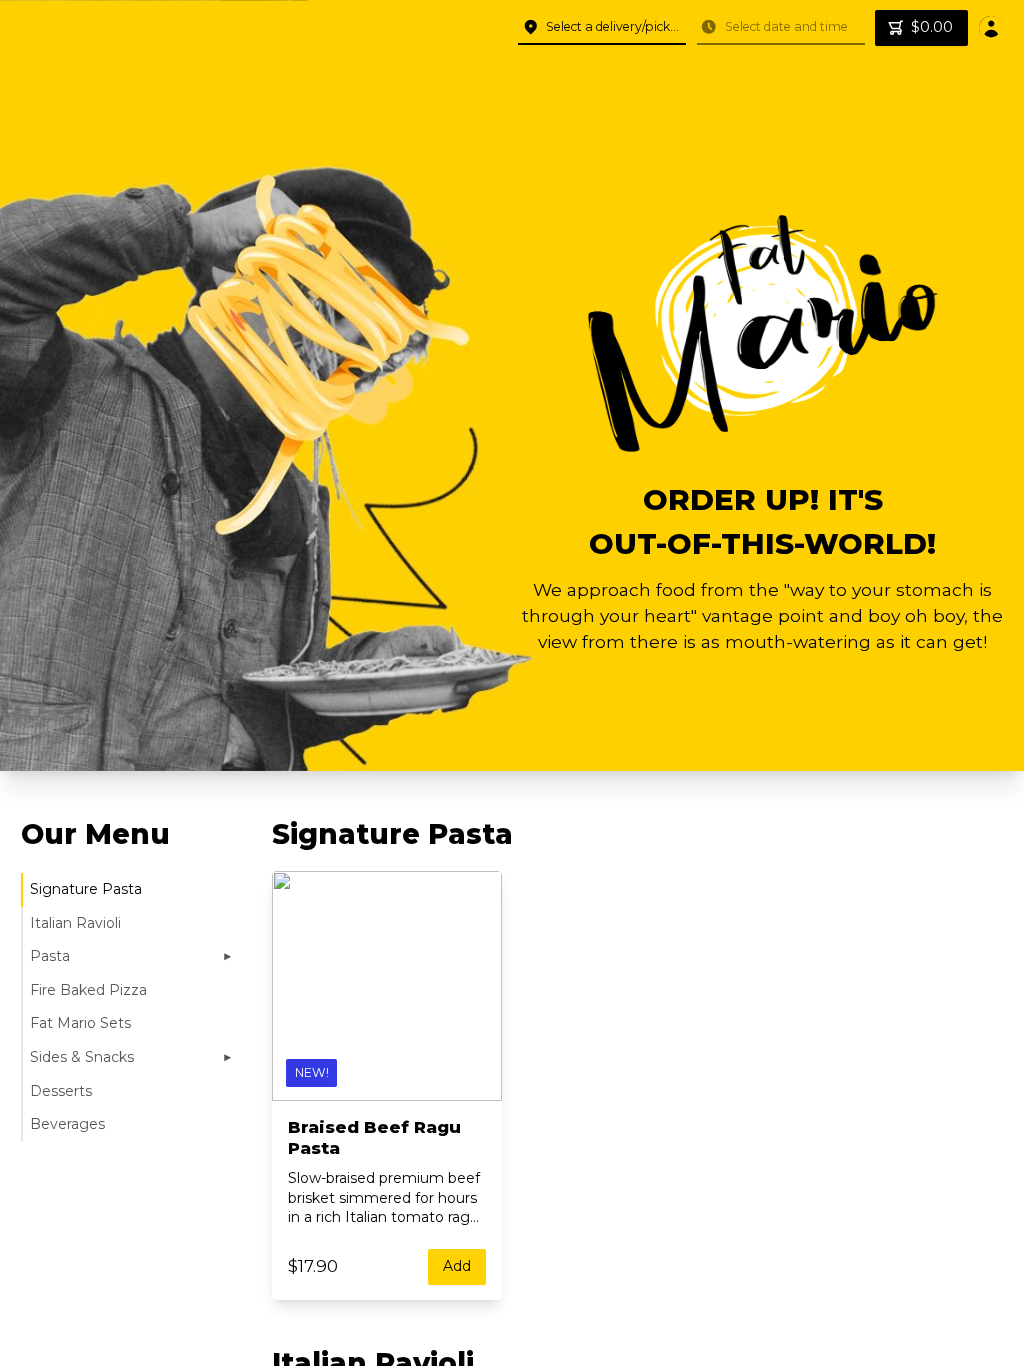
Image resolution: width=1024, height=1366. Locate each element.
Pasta (50, 956)
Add (457, 1266)
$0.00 (932, 27)
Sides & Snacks (82, 1057)
